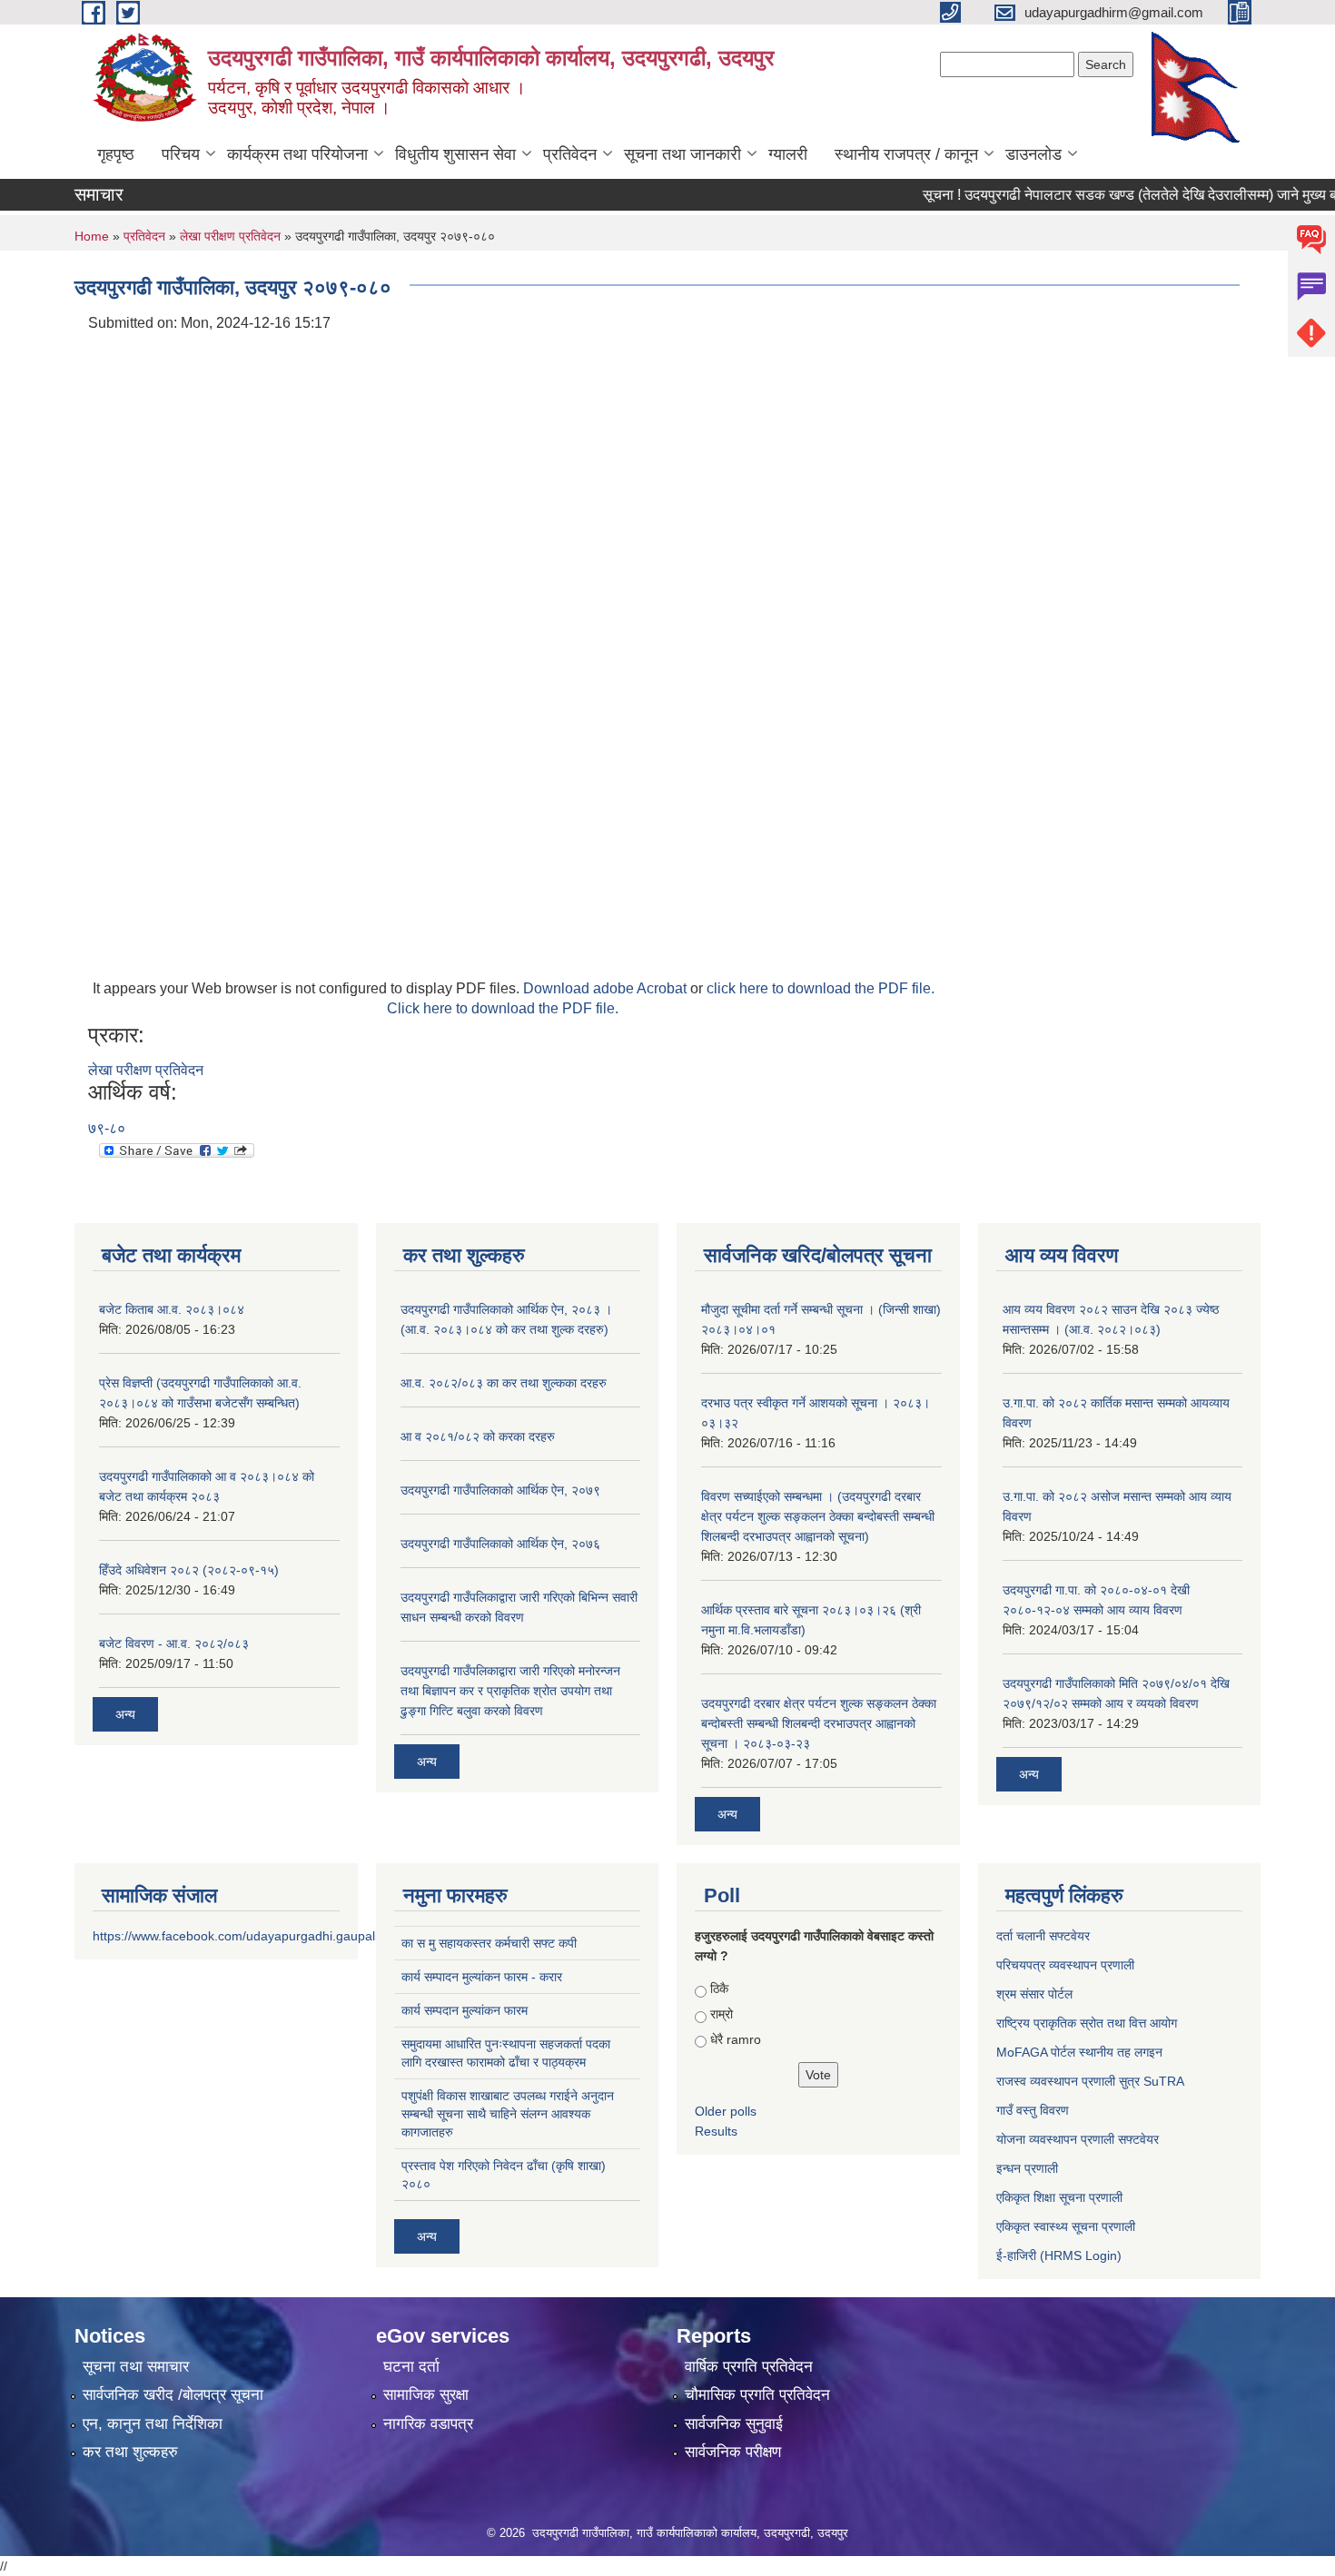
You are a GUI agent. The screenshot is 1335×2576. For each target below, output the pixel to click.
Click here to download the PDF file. (503, 1008)
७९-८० (107, 1128)
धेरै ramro (736, 2039)
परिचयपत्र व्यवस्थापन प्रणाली (1065, 1965)
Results (716, 2131)
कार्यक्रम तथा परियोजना (297, 154)
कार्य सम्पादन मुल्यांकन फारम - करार (482, 1977)
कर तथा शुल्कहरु (130, 2452)
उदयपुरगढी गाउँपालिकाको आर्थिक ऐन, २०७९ (500, 1490)
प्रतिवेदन (570, 154)
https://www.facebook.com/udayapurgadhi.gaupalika (242, 1936)
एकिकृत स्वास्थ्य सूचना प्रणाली (1066, 2226)
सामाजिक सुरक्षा (426, 2395)
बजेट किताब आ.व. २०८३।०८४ (172, 1309)
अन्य (125, 1714)
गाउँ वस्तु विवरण (1033, 2110)
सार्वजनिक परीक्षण (733, 2452)
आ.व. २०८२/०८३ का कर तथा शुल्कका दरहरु (504, 1383)
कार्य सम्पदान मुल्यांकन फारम (465, 2010)
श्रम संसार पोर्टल (1034, 1994)
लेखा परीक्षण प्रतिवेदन (230, 236)
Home (92, 236)
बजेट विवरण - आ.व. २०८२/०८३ (174, 1643)
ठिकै (719, 1989)
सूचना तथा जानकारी (682, 154)
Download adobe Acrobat (607, 988)
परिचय (181, 154)
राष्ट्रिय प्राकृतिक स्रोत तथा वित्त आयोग (1087, 2023)
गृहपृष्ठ (116, 154)
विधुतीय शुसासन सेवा (455, 154)
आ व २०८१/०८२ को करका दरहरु (478, 1436)
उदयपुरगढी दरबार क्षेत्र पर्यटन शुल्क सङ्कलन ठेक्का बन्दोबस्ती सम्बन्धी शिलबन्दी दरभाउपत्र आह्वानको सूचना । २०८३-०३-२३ (819, 1723)
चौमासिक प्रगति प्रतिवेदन (757, 2395)
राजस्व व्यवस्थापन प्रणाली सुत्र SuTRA (1090, 2081)
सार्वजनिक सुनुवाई (734, 2424)
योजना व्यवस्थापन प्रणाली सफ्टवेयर (1078, 2139)
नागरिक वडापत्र (428, 2424)
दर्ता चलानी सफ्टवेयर (1043, 1936)
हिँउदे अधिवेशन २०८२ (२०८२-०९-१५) (189, 1570)
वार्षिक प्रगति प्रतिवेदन (749, 2367)
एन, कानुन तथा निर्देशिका (153, 2424)
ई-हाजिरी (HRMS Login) (1059, 2255)
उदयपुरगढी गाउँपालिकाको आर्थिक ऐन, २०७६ (500, 1544)
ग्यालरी (788, 154)
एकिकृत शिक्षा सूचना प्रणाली (1059, 2197)
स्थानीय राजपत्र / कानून (906, 154)
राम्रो (722, 2014)
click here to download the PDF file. (821, 988)
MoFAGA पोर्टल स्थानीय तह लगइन (1079, 2052)
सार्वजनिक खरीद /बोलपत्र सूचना (173, 2395)
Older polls (726, 2111)
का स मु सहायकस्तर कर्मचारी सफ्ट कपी (489, 1943)
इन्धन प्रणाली (1027, 2168)
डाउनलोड (1033, 154)
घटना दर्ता (411, 2367)
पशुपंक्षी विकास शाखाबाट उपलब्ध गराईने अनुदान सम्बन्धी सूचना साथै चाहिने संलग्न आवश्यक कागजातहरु (508, 2114)
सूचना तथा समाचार (136, 2367)
